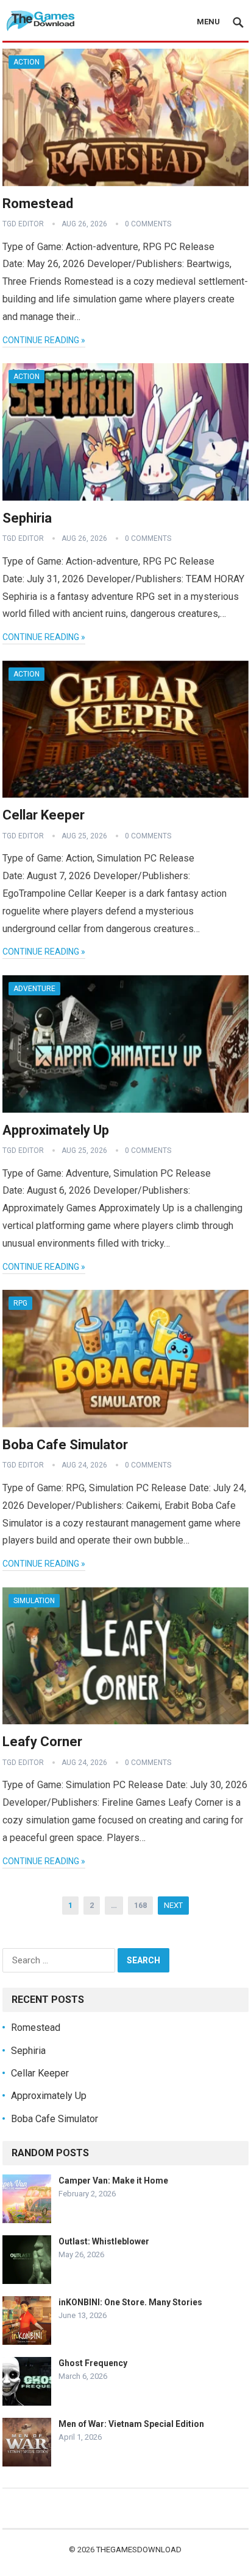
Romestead (38, 204)
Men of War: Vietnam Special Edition (131, 2424)
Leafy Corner (42, 1742)
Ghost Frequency (93, 2363)
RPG (20, 1303)
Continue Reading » (44, 340)
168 (140, 1905)
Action (27, 62)
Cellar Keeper (44, 815)
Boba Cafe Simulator (65, 1445)
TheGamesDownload (139, 2550)
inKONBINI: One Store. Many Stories (130, 2302)
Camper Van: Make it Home (113, 2181)
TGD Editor (23, 224)
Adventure (34, 989)
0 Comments (148, 224)
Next (173, 1905)
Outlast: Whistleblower (104, 2241)
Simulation (34, 1601)
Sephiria (27, 518)
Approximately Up (56, 1130)
